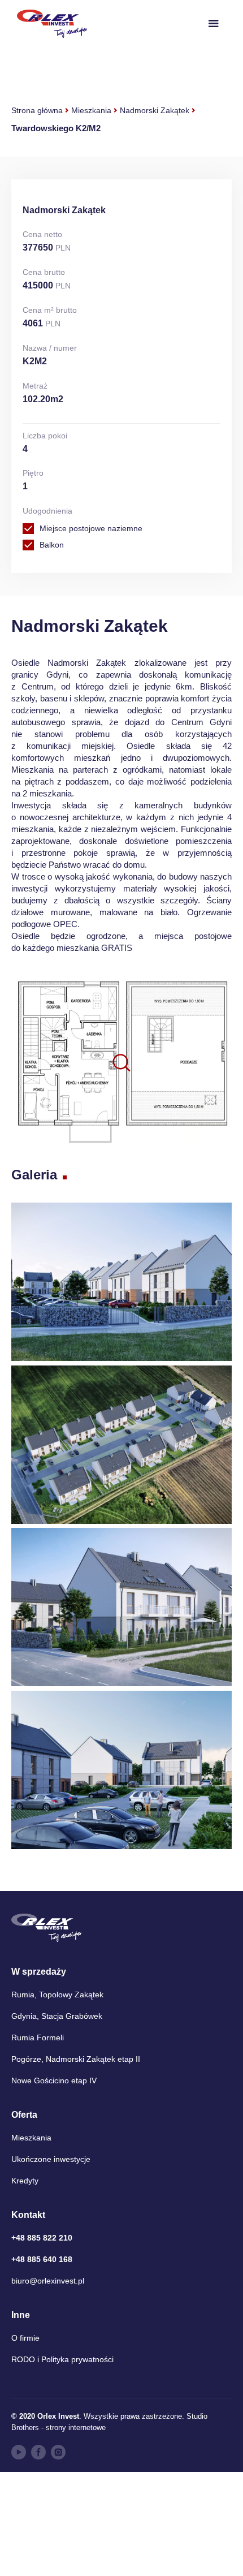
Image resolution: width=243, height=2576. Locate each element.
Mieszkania (91, 110)
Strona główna (37, 110)
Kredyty (25, 2181)
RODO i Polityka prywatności (62, 2359)
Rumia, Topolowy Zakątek (57, 1995)
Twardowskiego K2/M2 (56, 128)
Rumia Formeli (38, 2037)
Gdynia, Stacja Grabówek (57, 2016)
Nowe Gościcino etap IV (54, 2080)
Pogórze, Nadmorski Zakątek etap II (76, 2059)
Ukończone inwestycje (51, 2159)
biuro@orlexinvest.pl (48, 2281)
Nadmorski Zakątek (155, 110)
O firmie (25, 2338)
